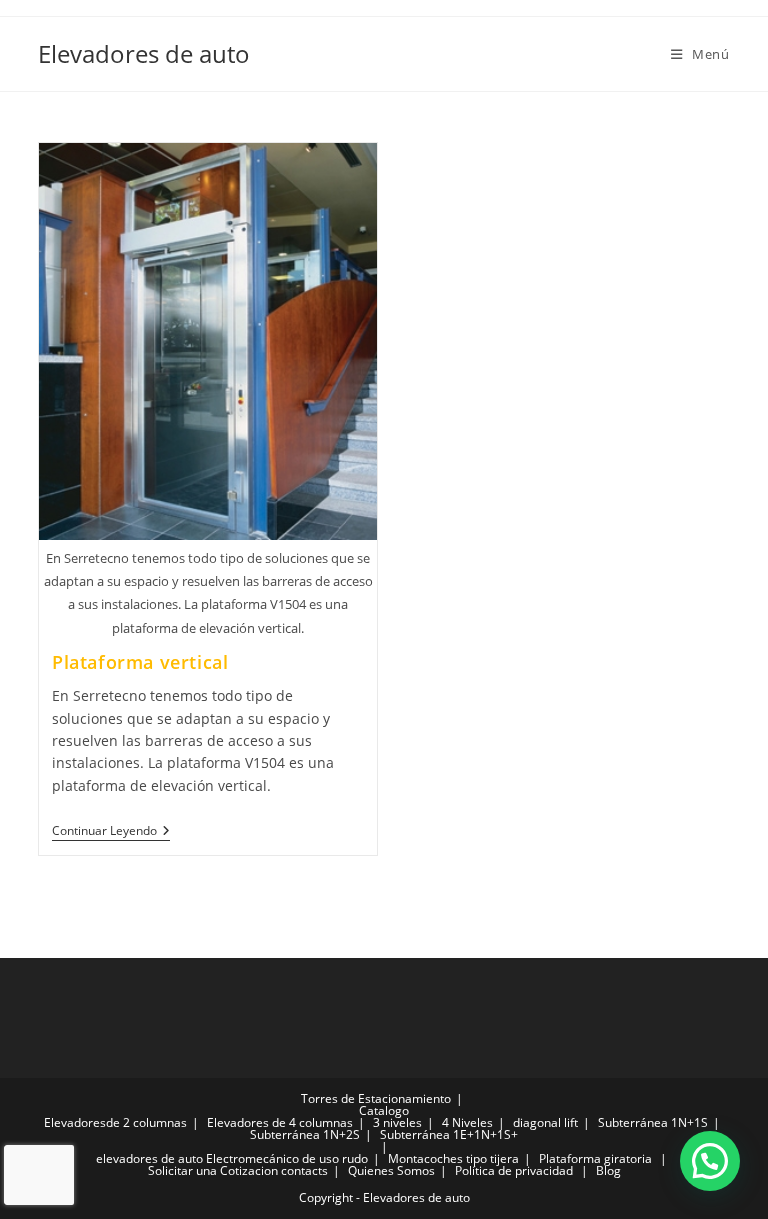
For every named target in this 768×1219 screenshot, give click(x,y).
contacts (304, 1170)
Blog (608, 1170)
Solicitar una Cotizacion (213, 1170)
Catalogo (384, 1110)
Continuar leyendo (111, 831)
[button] (710, 1161)
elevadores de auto (149, 1158)
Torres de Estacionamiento (376, 1098)
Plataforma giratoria (595, 1158)
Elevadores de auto (144, 53)
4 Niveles (467, 1122)
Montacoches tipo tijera (453, 1158)
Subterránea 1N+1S (653, 1122)
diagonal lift (545, 1122)
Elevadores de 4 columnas (280, 1122)
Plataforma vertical (140, 662)
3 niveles (397, 1122)
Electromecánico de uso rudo (287, 1158)
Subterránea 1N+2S (305, 1134)
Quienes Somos (391, 1170)
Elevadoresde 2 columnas (115, 1122)
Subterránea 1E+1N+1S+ (449, 1134)
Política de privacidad (514, 1170)
